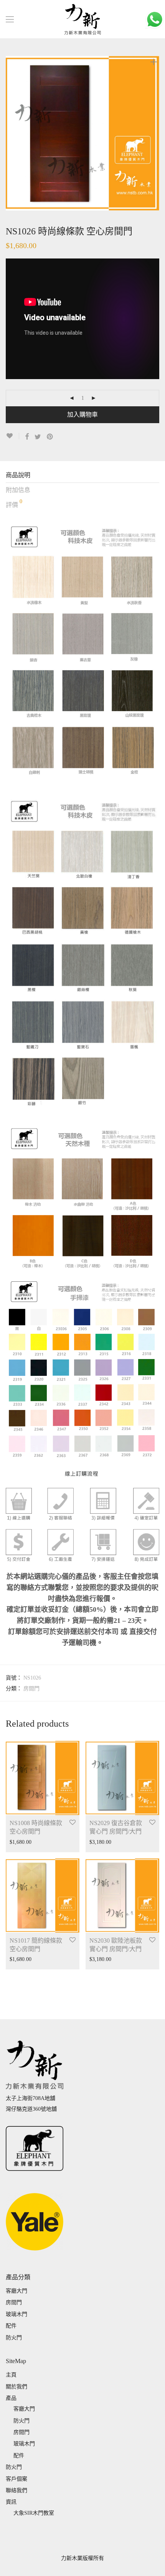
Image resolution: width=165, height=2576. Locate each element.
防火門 (14, 2338)
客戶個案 (16, 2479)
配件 (11, 2326)
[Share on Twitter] (38, 437)
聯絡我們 (16, 2490)
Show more (18, 1842)
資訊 (11, 2502)
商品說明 (18, 475)
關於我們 (16, 2387)
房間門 (31, 1689)
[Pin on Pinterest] (50, 437)
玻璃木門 (16, 2314)
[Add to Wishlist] (12, 436)
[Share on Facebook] (27, 437)
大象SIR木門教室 (34, 2513)
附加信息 (18, 490)
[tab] (82, 475)
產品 (11, 2398)
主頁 (11, 2375)
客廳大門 (16, 2291)
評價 (14, 503)
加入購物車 (82, 415)
